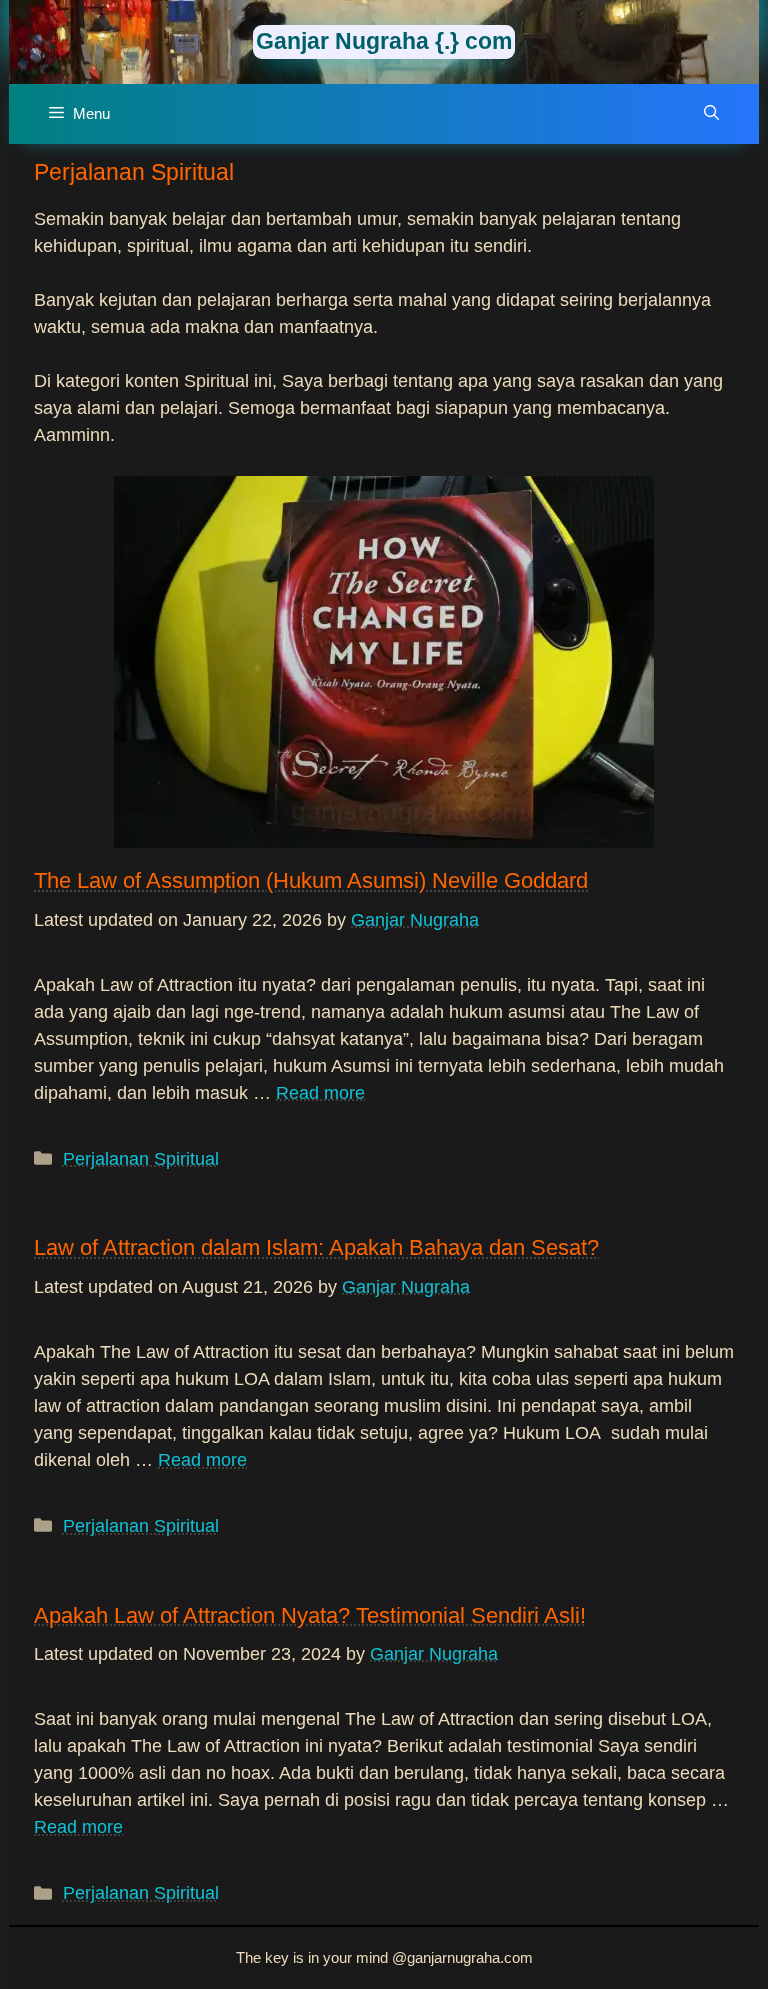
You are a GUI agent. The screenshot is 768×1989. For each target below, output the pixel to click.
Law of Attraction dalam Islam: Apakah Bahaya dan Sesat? (316, 1247)
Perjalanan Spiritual (141, 1159)
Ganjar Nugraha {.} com (384, 41)
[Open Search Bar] (711, 114)
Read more (320, 1093)
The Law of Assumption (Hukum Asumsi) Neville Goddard (311, 880)
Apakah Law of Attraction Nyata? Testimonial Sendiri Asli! (310, 1615)
